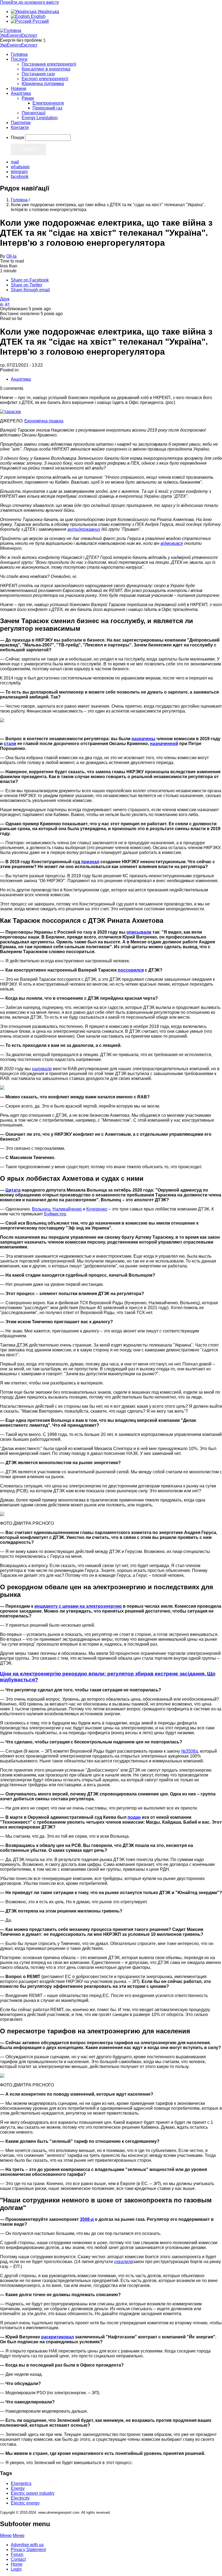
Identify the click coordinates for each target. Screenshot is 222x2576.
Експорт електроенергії (45, 79)
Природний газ (47, 108)
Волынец (41, 1209)
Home (17, 2564)
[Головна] (11, 30)
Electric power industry (33, 2493)
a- (2, 304)
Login (16, 2569)
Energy (18, 2488)
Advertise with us (27, 2545)
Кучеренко (97, 1209)
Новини (19, 88)
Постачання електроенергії (49, 64)
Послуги (19, 59)
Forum (17, 2554)
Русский (40, 21)
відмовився (172, 543)
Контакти (20, 127)
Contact (18, 2559)
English (38, 16)
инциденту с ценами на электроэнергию (78, 1606)
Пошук (17, 137)
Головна (19, 54)
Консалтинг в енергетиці (46, 69)
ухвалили (123, 2262)
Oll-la (11, 256)
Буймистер (55, 1214)
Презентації (34, 113)
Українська (48, 12)
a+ (7, 304)
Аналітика (21, 93)
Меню (6, 2535)
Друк (5, 299)
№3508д (190, 1751)
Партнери (21, 123)
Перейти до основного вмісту (30, 2)
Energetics (21, 2483)
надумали (42, 1069)
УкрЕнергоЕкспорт (19, 35)
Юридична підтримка (43, 84)
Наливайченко (67, 1209)
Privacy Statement (28, 2550)
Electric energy (25, 2503)
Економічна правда (44, 421)
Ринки (28, 98)
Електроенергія (48, 103)
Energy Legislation (40, 118)
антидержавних (84, 529)
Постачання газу (38, 74)
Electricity (20, 2498)
